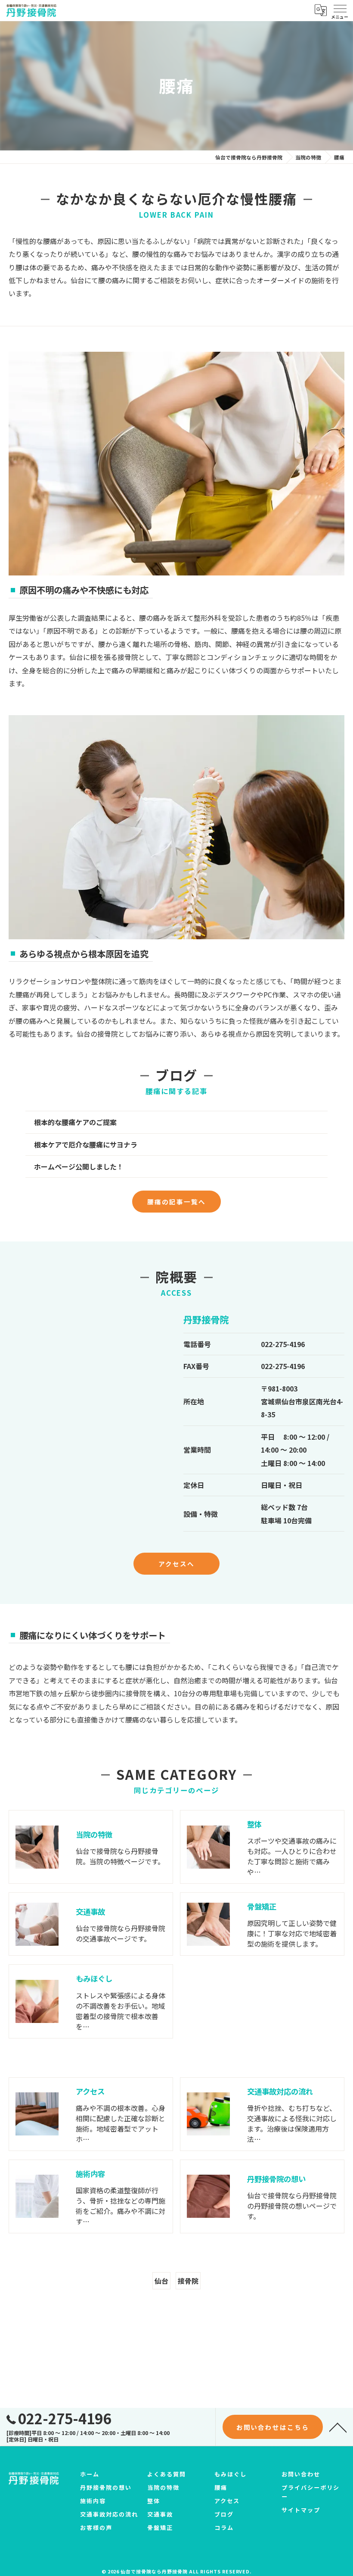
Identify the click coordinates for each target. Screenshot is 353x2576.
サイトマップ (301, 2510)
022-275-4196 (283, 1344)
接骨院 (188, 2281)
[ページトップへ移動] (338, 2427)
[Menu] (340, 10)
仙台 (161, 2281)
